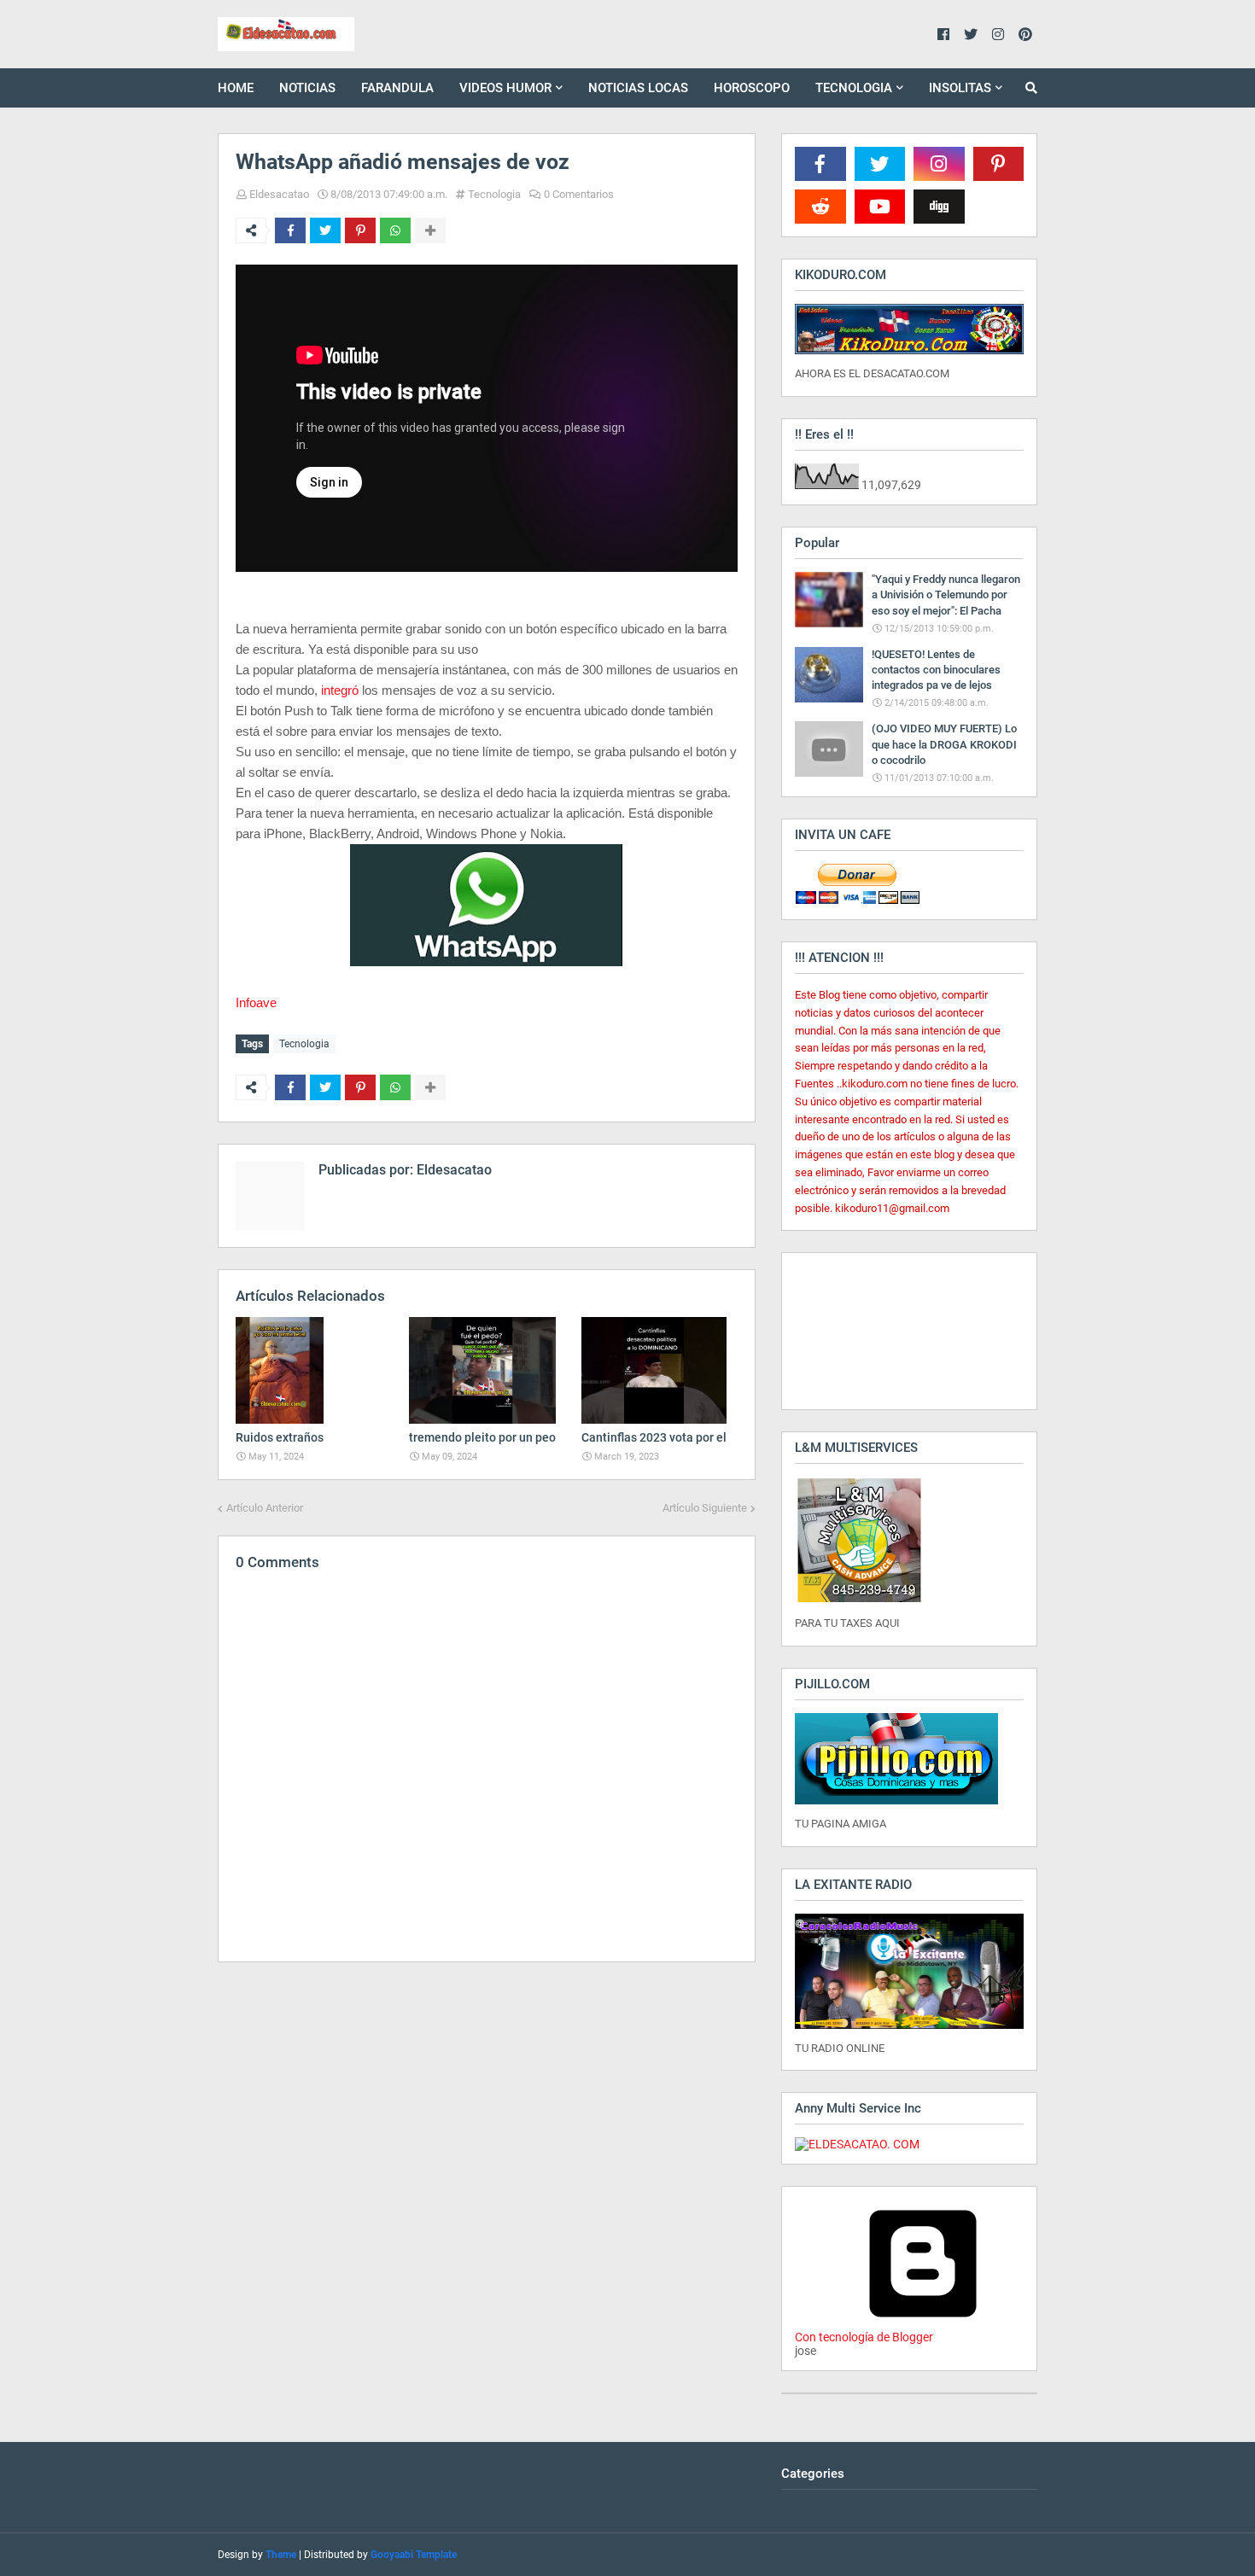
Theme (281, 2555)
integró (341, 690)
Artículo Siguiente (705, 1508)
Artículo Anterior (265, 1508)
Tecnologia (494, 194)
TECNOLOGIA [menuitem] (854, 88)
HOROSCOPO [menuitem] (752, 88)
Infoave (256, 1002)
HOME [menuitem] (236, 88)
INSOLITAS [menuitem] (960, 88)
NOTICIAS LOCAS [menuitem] (638, 88)
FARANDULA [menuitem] (397, 88)
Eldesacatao (279, 194)
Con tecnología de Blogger (864, 2337)
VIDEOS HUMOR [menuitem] (505, 88)
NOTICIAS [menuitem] (307, 88)
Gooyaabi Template (414, 2555)
